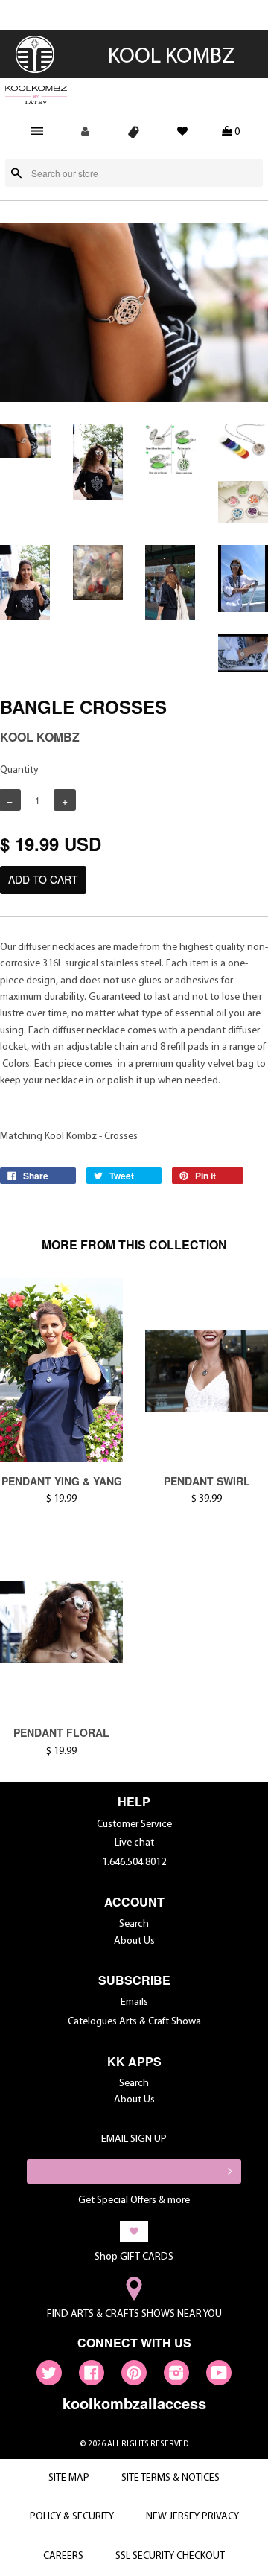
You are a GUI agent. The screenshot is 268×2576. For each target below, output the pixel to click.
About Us (134, 1941)
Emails (134, 2002)
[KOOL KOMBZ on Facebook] (92, 2376)
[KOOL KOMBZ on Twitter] (49, 2376)
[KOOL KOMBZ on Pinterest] (134, 2376)
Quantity (19, 770)
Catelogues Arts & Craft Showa (134, 2022)
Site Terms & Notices (170, 2478)
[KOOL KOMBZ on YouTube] (219, 2376)
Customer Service (134, 1824)
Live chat (134, 1843)
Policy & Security (72, 2517)
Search (134, 1924)
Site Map (69, 2478)
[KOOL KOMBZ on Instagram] (176, 2376)
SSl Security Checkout (170, 2556)
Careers (63, 2556)
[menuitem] (36, 72)
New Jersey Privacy (192, 2517)
